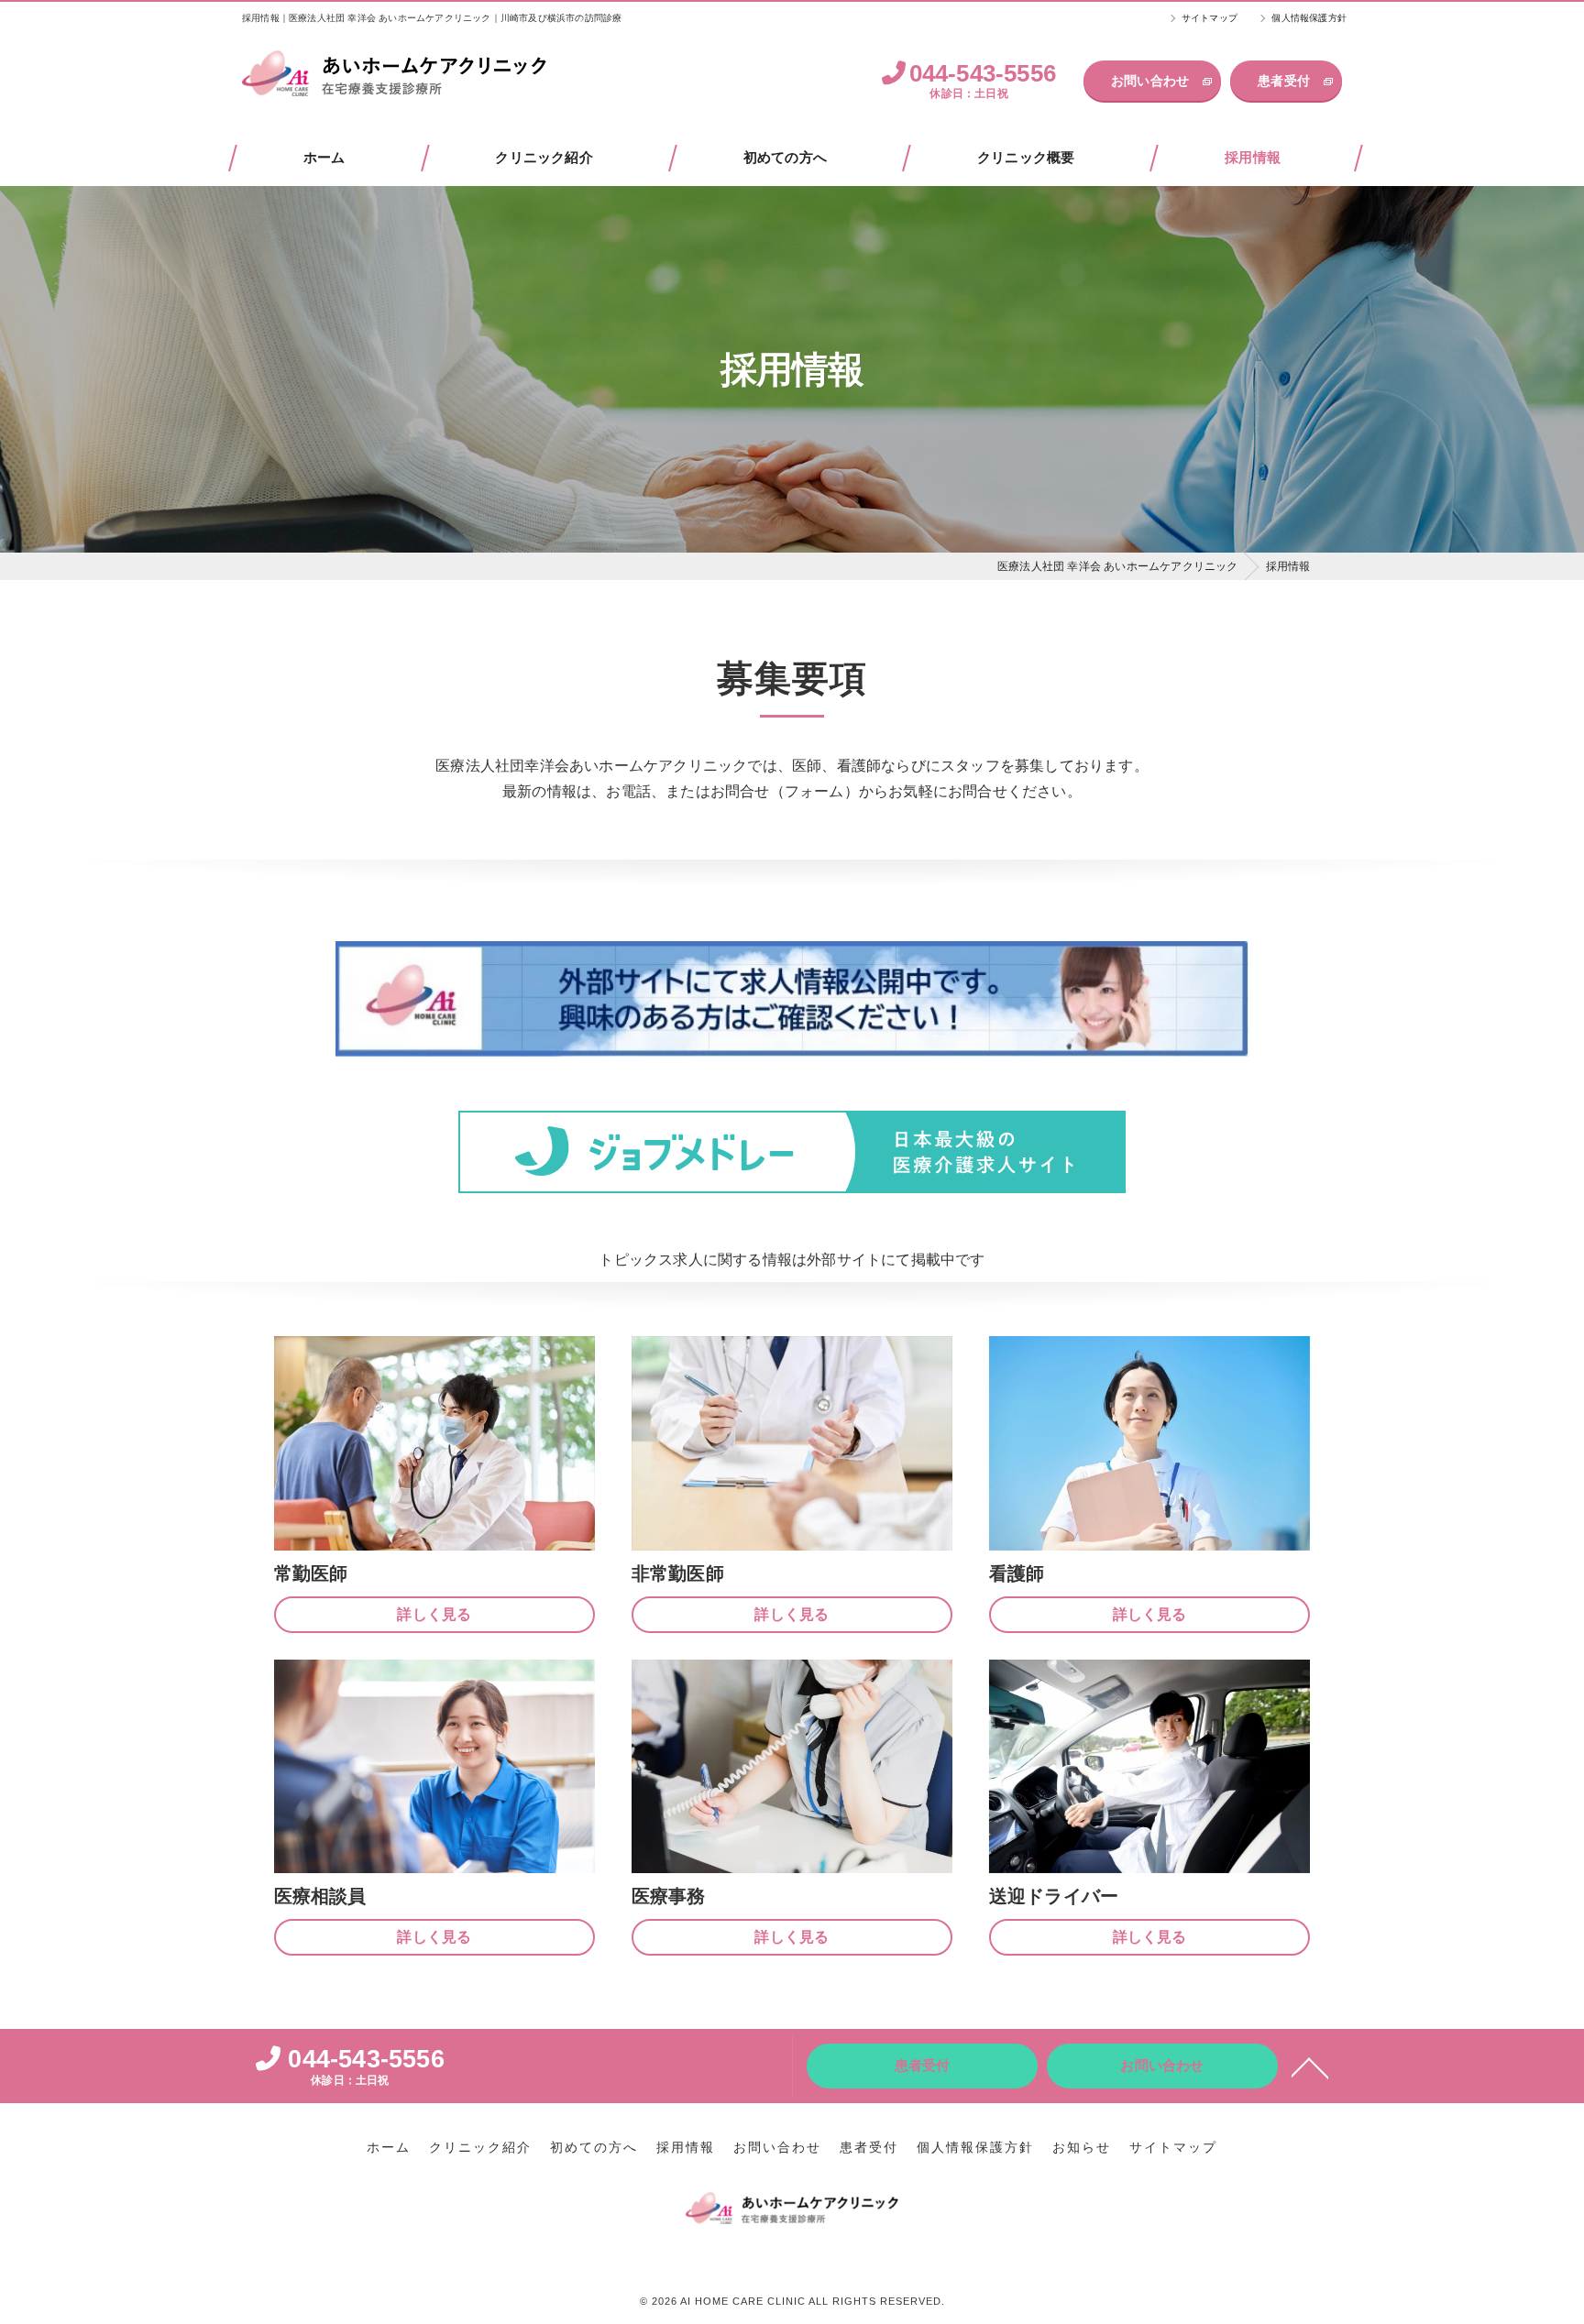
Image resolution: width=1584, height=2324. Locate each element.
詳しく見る (434, 1614)
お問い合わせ (1150, 81)
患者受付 (1284, 81)
